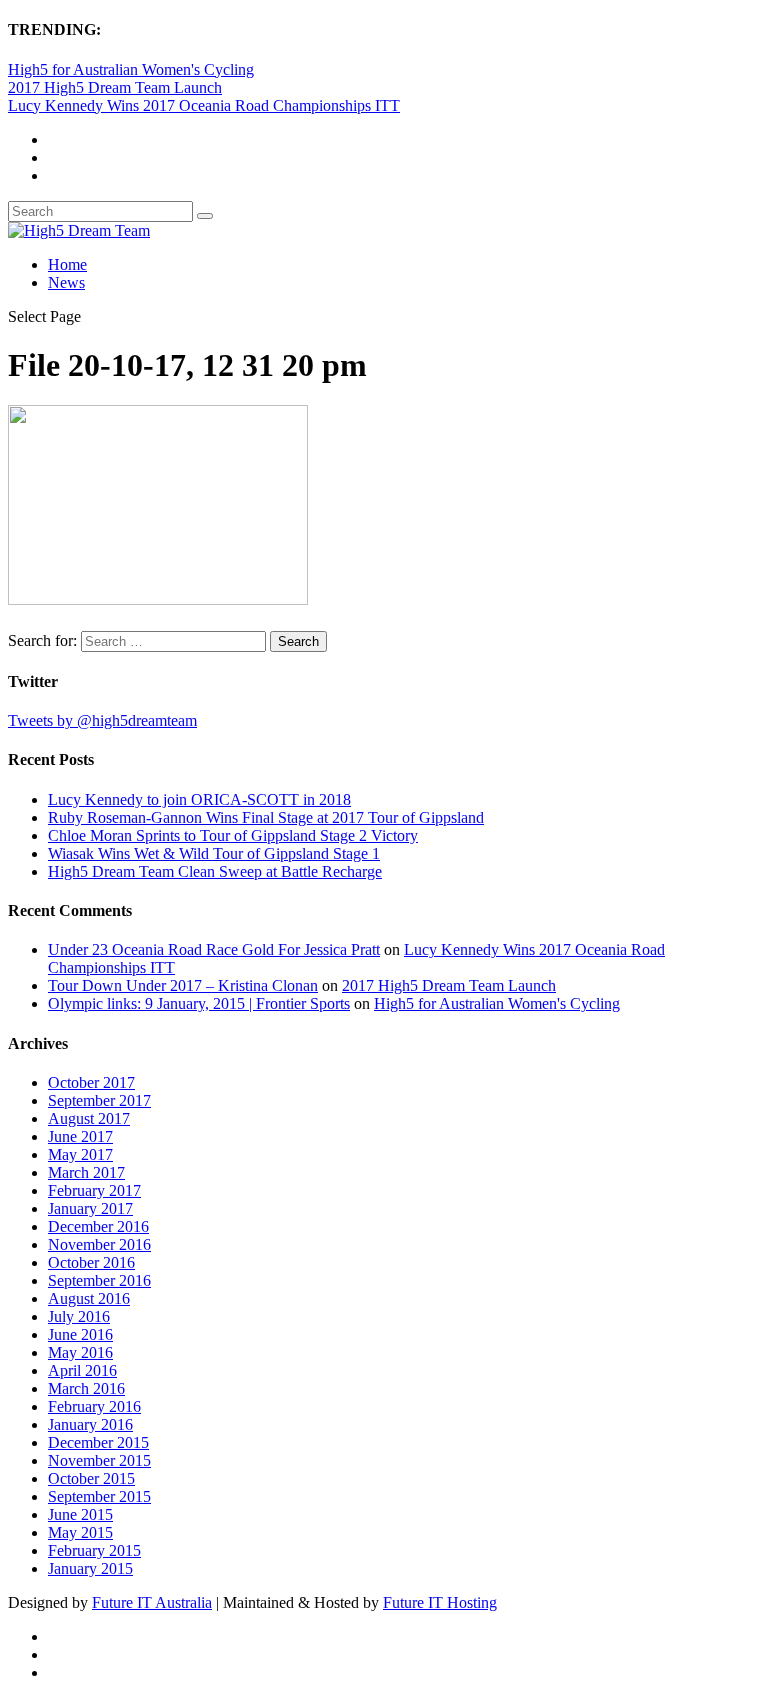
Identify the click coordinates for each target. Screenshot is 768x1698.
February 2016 (94, 1406)
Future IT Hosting (440, 1602)
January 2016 (90, 1424)
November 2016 (99, 1244)
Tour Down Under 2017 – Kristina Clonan (183, 985)
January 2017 (90, 1208)
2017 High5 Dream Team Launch (115, 87)
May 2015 (80, 1532)
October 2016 (91, 1262)
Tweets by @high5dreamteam (102, 720)
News (66, 282)
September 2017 (99, 1100)
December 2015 (98, 1442)
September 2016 (99, 1280)
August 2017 (89, 1118)
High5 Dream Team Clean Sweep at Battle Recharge (215, 871)
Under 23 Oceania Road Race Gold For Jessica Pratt (214, 949)
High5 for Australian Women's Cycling (131, 69)
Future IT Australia (152, 1602)
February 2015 (94, 1550)
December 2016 (98, 1226)
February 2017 (94, 1190)
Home (67, 264)
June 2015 (80, 1514)
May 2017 (80, 1154)
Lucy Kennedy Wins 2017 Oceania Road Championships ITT (204, 105)
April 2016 (82, 1370)
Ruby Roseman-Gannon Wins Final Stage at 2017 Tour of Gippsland (266, 817)
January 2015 (90, 1568)
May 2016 (80, 1352)
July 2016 (79, 1316)
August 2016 (89, 1298)
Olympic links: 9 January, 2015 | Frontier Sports (199, 1003)
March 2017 (86, 1172)
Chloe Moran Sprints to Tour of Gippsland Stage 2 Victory (233, 835)
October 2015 (91, 1478)
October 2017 (91, 1082)
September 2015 (99, 1496)
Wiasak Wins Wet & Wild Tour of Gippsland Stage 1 (214, 853)
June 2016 (80, 1334)
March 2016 (86, 1388)
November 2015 (99, 1460)
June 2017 (80, 1136)
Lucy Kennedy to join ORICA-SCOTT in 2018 (199, 799)
